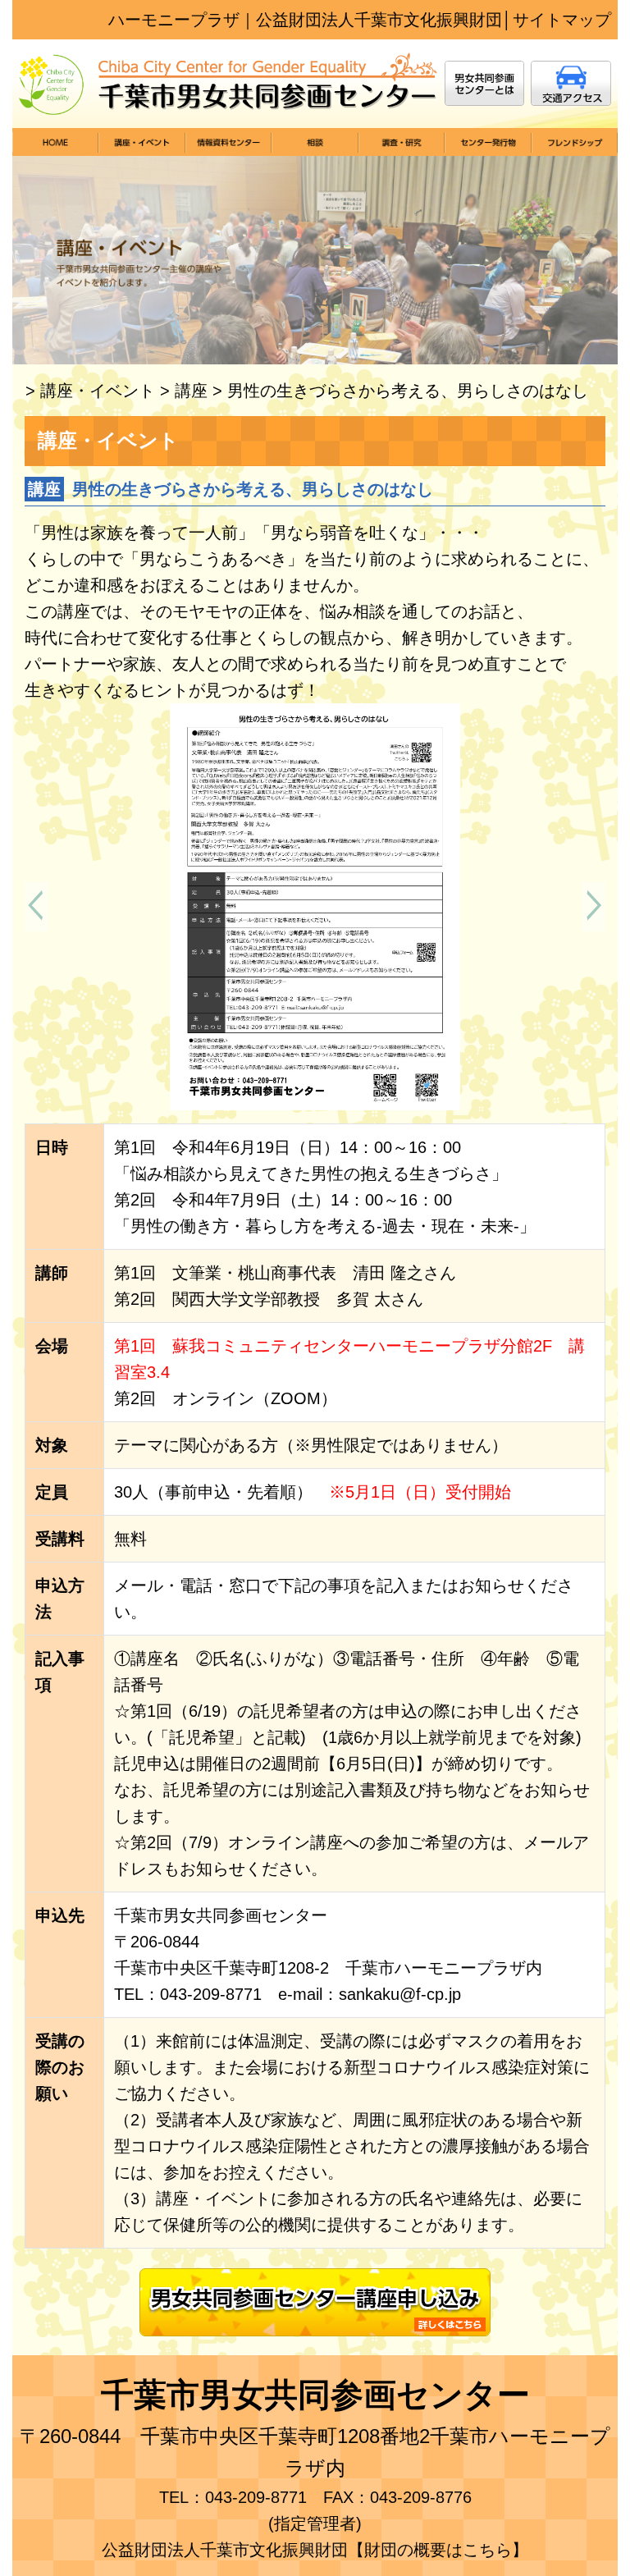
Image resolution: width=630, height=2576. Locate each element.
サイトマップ (562, 20)
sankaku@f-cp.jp (400, 1994)
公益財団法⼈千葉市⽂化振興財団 (379, 20)
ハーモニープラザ (174, 20)
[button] (36, 907)
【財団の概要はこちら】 (438, 2550)
